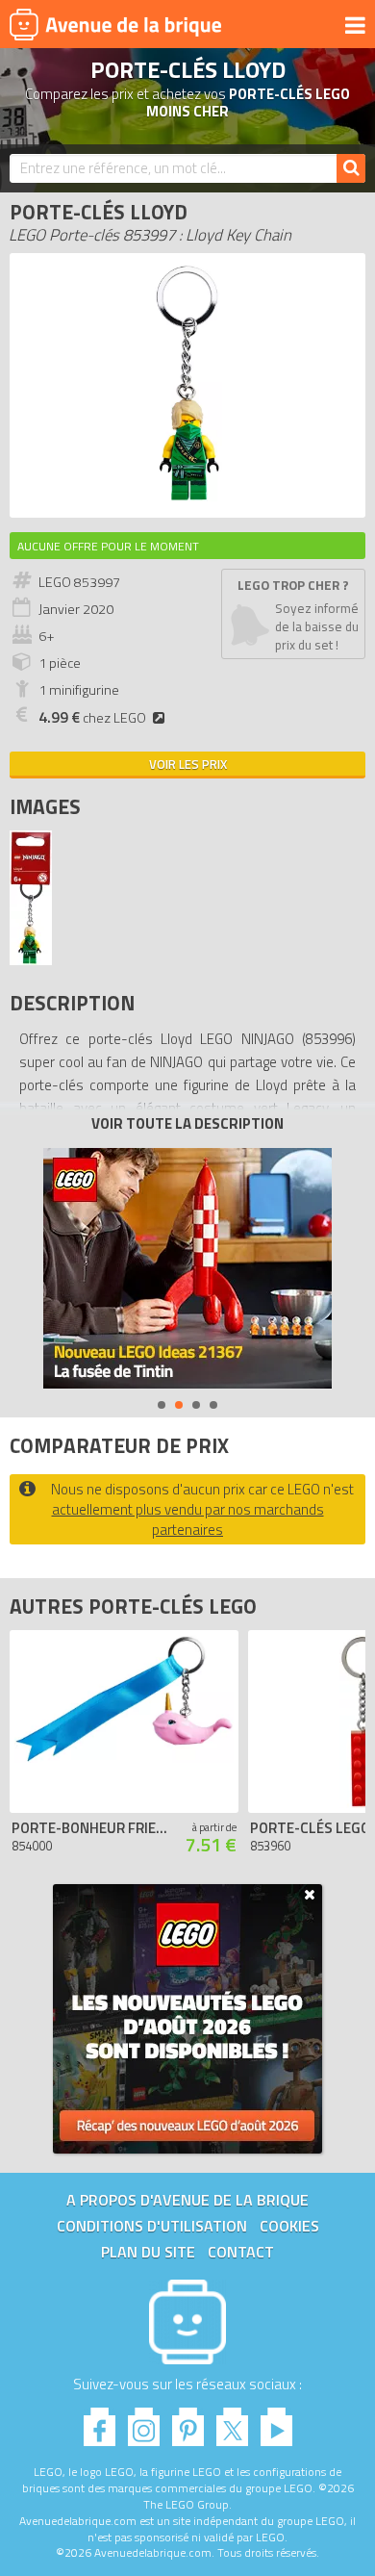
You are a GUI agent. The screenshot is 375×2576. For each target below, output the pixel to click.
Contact (241, 2252)
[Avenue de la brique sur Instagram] (144, 2422)
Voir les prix (188, 764)
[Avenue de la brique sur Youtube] (276, 2422)
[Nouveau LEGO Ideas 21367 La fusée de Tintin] (187, 1268)
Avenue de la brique (115, 24)
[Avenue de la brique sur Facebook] (100, 2422)
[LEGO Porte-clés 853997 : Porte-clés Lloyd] (187, 498)
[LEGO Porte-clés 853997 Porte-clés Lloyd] (31, 960)
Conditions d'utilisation (152, 2226)
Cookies (289, 2226)
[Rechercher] (351, 168)
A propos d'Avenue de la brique (187, 2200)
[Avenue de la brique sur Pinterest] (188, 2422)
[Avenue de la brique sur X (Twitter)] (232, 2422)
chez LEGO (92, 718)
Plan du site (148, 2252)
